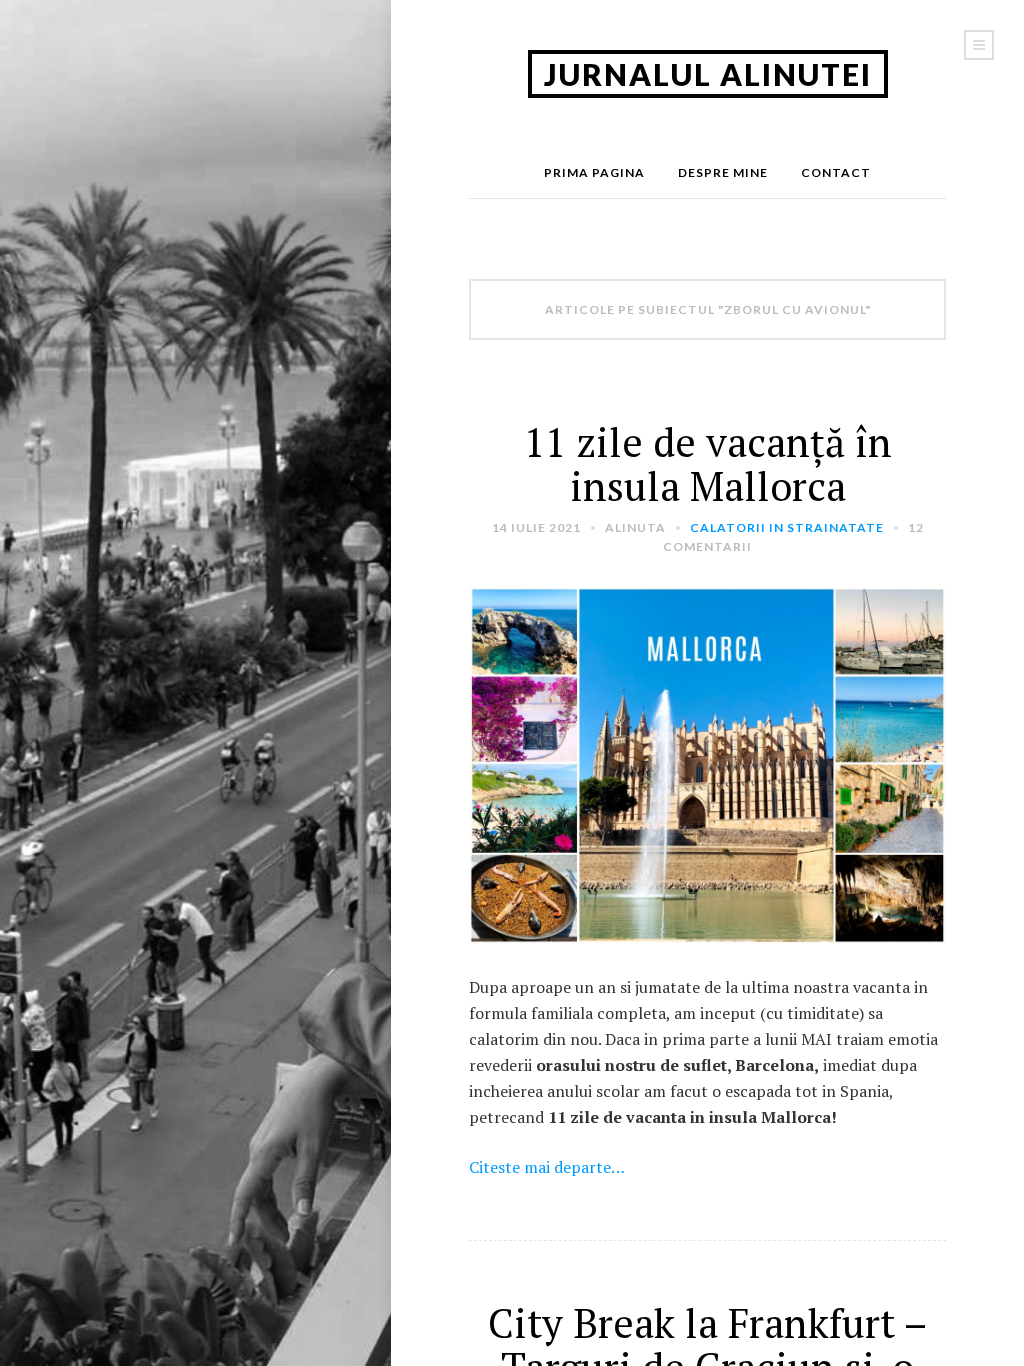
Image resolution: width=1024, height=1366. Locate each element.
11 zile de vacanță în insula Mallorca (708, 463)
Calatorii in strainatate (787, 527)
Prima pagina (594, 172)
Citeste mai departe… (547, 1167)
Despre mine (723, 172)
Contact (836, 172)
